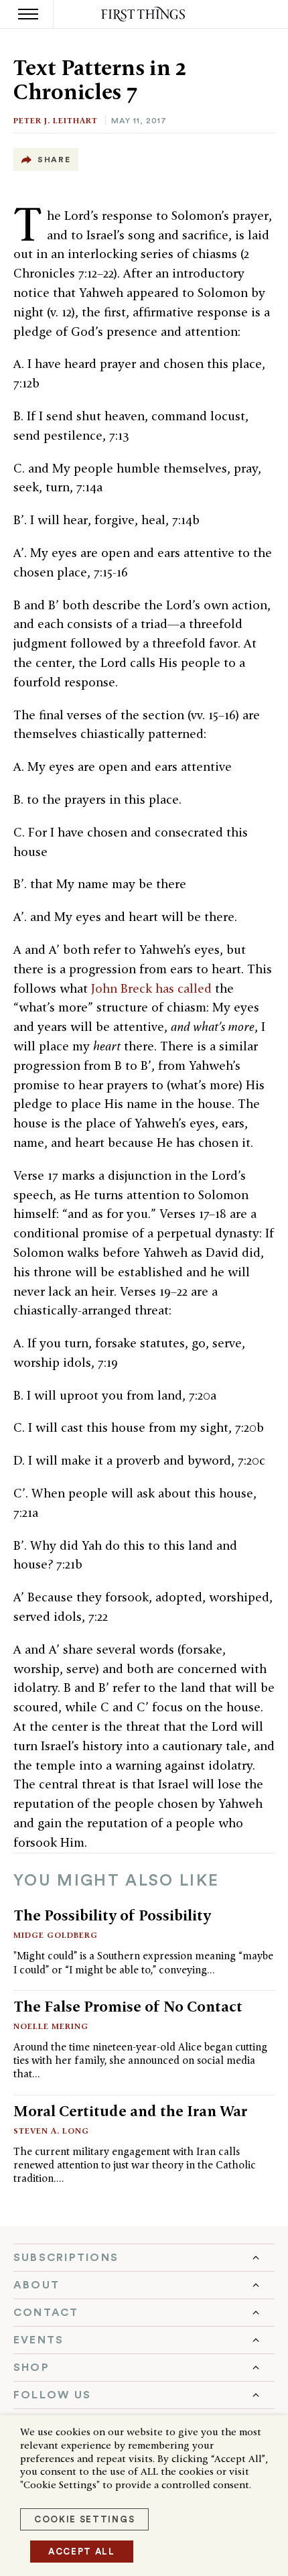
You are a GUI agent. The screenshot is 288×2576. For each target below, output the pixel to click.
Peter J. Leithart (56, 120)
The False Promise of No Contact (128, 2006)
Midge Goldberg (56, 1935)
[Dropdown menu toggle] (144, 2258)
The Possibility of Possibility (112, 1915)
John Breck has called (151, 988)
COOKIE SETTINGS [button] (84, 2519)
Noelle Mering (51, 2026)
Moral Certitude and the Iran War (130, 2111)
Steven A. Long (51, 2131)
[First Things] (144, 14)
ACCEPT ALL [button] (82, 2552)
